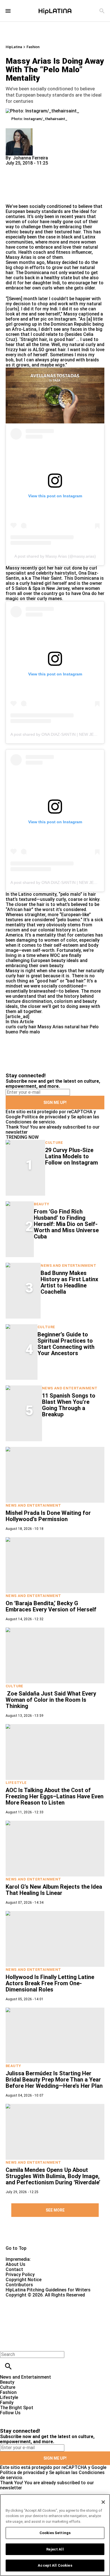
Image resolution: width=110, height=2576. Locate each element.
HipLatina (14, 47)
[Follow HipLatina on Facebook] (7, 2418)
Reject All (55, 2549)
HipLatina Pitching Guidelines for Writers (48, 2290)
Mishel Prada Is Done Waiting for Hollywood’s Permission (48, 1516)
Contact (14, 2269)
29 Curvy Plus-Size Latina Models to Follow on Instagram (71, 1156)
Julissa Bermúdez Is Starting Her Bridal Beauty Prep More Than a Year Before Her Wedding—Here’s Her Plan (54, 2080)
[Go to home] (55, 2236)
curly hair (27, 1027)
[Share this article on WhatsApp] (13, 168)
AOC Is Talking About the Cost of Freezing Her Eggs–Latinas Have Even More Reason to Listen (55, 1796)
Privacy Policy (20, 2275)
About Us (16, 2264)
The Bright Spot (17, 2408)
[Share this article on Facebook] (26, 168)
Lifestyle (16, 1783)
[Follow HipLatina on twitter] (21, 2418)
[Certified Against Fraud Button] (26, 2300)
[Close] (103, 2502)
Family (7, 2403)
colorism (63, 1001)
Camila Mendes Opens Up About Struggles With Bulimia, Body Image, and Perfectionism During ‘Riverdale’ (53, 2176)
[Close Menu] (6, 2345)
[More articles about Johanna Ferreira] (19, 131)
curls (11, 1027)
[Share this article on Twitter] (40, 168)
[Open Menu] (8, 11)
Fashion (33, 47)
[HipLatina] (55, 11)
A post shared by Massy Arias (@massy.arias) (55, 556)
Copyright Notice (24, 2280)
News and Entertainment (68, 1265)
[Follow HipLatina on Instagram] (34, 2418)
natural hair (77, 1027)
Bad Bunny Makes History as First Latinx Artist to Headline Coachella (69, 1282)
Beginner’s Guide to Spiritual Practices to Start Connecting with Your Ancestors (66, 1344)
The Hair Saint (47, 578)
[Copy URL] (19, 185)
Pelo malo (30, 1032)
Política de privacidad (44, 1117)
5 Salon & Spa (26, 588)
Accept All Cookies (55, 2565)
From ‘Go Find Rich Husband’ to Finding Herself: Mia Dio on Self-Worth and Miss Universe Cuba (66, 1224)
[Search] (102, 11)
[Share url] (12, 198)
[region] (55, 2535)
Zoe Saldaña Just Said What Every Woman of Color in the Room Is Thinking (51, 1700)
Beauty (41, 1204)
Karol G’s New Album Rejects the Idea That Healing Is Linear (54, 1890)
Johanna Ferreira (30, 158)
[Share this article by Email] (53, 168)
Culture (54, 1143)
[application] (55, 395)
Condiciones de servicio (30, 1122)
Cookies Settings (55, 2533)
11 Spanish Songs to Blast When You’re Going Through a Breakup (69, 1405)
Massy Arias (50, 1027)
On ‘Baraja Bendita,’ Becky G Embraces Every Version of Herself (51, 1606)
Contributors (19, 2285)
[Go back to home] (45, 2318)
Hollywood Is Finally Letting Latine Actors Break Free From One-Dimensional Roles (50, 1983)
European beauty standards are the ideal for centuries (51, 214)
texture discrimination (29, 1001)
